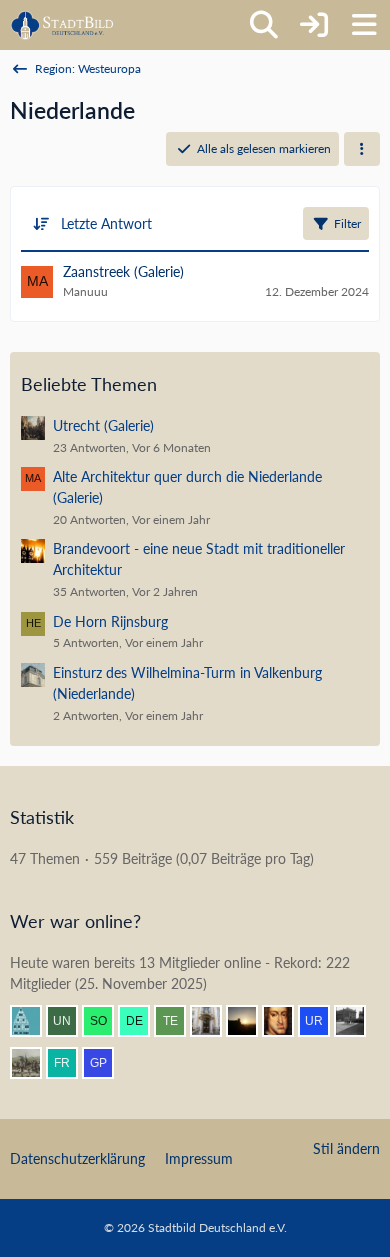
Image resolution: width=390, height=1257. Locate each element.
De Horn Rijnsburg (110, 621)
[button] (362, 149)
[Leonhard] (214, 1021)
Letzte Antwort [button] (106, 223)
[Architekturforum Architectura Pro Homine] (62, 25)
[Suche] (264, 25)
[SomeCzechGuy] (106, 1021)
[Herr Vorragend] (286, 1021)
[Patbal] (358, 1021)
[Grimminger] (250, 1021)
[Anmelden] (314, 25)
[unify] (70, 1021)
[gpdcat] (106, 1063)
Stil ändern (346, 1148)
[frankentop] (70, 1063)
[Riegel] (34, 1021)
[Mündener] (34, 1063)
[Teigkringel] (178, 1021)
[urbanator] (322, 1021)
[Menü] (364, 25)
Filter (347, 223)
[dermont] (142, 1021)
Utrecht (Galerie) (103, 425)
